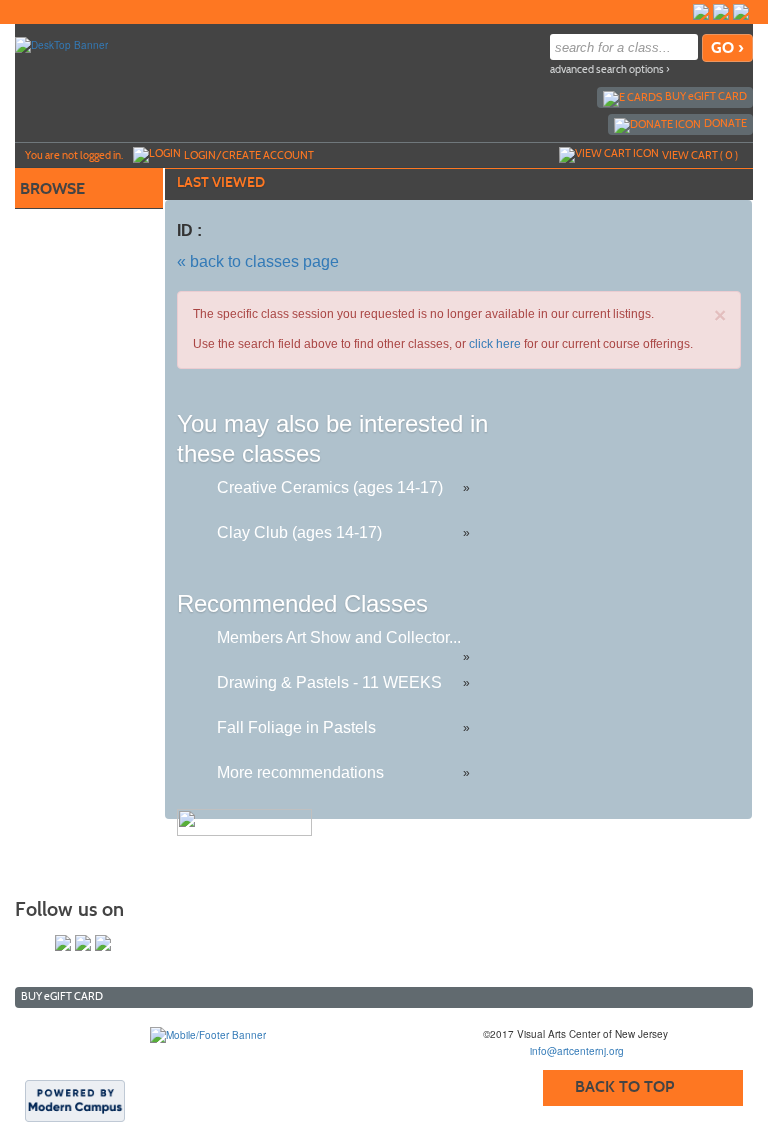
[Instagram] (741, 12)
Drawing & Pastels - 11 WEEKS (329, 682)
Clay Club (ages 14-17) (299, 532)
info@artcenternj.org (577, 1051)
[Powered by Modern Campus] (75, 1099)
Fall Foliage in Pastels (296, 727)
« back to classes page (258, 261)
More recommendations (300, 772)
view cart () (700, 155)
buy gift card (706, 96)
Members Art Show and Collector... (339, 637)
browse (52, 188)
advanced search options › (610, 69)
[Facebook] (701, 12)
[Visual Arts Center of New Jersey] (208, 1034)
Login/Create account (249, 155)
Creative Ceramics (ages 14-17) (330, 487)
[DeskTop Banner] (61, 44)
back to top (624, 1086)
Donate (725, 123)
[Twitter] (721, 12)
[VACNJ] (681, 12)
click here (495, 344)
